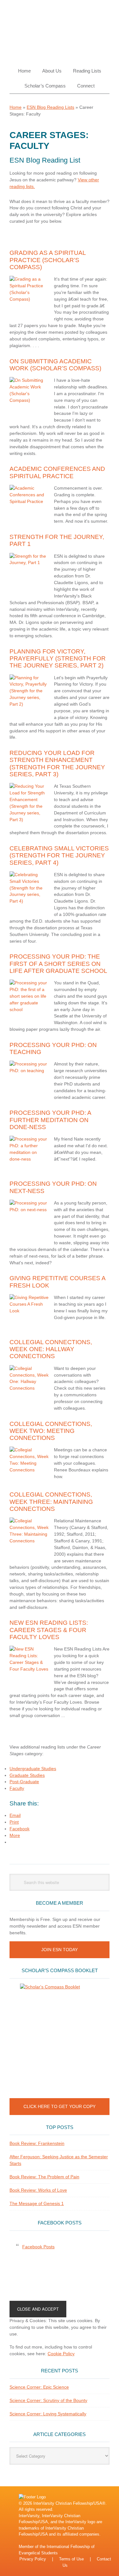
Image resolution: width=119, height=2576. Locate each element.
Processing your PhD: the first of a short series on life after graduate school (58, 964)
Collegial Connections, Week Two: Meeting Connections (51, 1431)
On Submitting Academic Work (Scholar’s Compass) (55, 365)
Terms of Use (71, 2559)
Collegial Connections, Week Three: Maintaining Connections (51, 1502)
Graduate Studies (27, 1775)
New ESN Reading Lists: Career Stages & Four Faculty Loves (49, 1630)
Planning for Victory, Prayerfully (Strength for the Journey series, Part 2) (58, 659)
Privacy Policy (33, 2559)
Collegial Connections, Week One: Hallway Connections (51, 1349)
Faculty (17, 1788)
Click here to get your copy (60, 2106)
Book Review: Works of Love (38, 2190)
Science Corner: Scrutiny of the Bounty (48, 2400)
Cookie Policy (61, 2354)
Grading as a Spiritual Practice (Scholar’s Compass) (48, 260)
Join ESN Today (60, 1950)
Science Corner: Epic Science (39, 2387)
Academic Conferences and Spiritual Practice (57, 472)
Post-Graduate (24, 1782)
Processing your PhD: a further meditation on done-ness (50, 1120)
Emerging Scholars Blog (60, 29)
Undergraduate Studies (33, 1769)
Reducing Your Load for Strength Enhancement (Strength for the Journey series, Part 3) (57, 764)
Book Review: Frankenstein (37, 2143)
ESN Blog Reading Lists (50, 107)
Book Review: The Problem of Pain (44, 2177)
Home (16, 107)
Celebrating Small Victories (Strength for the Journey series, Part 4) (59, 855)
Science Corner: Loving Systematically (48, 2414)
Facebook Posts (60, 2223)
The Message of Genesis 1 (37, 2203)
